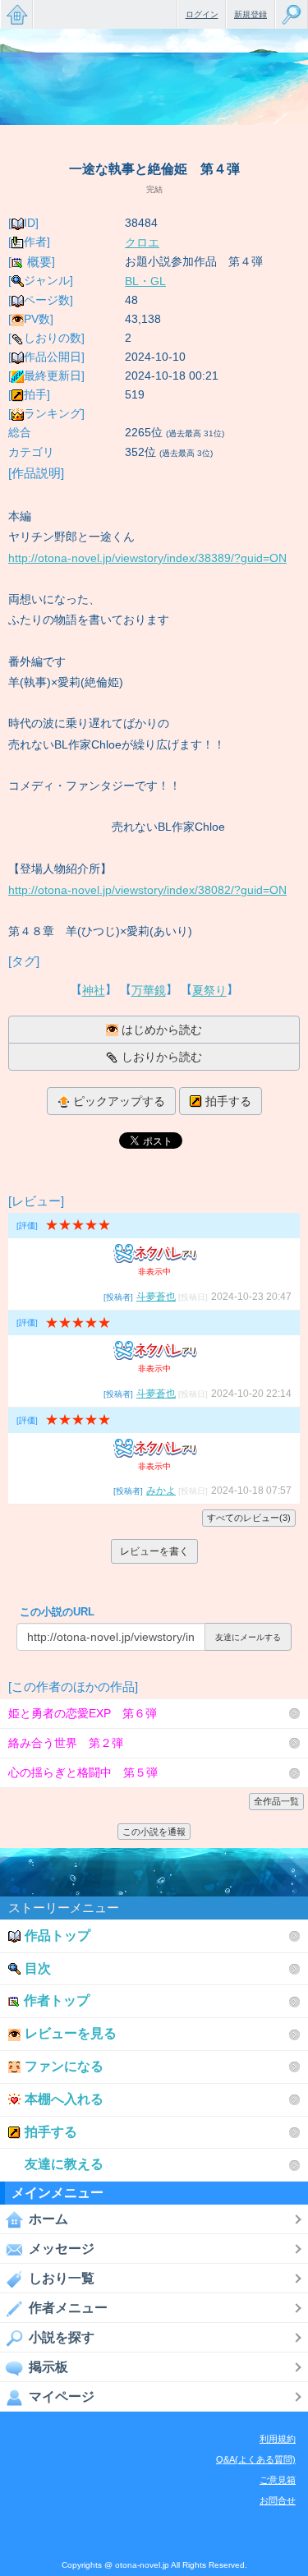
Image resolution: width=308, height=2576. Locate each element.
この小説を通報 (154, 1832)
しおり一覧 (62, 2278)
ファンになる (64, 2066)
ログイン (202, 14)
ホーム (48, 2219)
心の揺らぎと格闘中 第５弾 (83, 1772)
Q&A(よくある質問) (256, 2459)
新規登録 (251, 14)
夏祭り (209, 991)
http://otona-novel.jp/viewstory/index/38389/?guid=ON (147, 558)
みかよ (161, 1491)
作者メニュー (68, 2308)
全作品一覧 (276, 1801)
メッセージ (62, 2249)
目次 (38, 1968)
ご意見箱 (278, 2480)
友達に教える (64, 2164)
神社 (94, 991)
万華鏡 (149, 991)
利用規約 (278, 2439)
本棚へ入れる (64, 2099)
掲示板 (48, 2367)
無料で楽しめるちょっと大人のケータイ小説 (16, 14)
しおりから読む (162, 1057)
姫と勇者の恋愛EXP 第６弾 (83, 1713)
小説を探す (62, 2337)
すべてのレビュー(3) (249, 1518)
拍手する (228, 1101)
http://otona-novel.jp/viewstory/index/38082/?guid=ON (147, 890)
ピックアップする (119, 1101)
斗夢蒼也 (156, 1297)
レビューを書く (154, 1551)
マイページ (62, 2396)
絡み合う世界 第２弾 (66, 1743)
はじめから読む (162, 1030)
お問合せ (278, 2500)
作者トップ (57, 2000)
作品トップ (57, 1935)
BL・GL (145, 281)
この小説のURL (57, 1612)
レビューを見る (71, 2033)
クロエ (142, 242)
